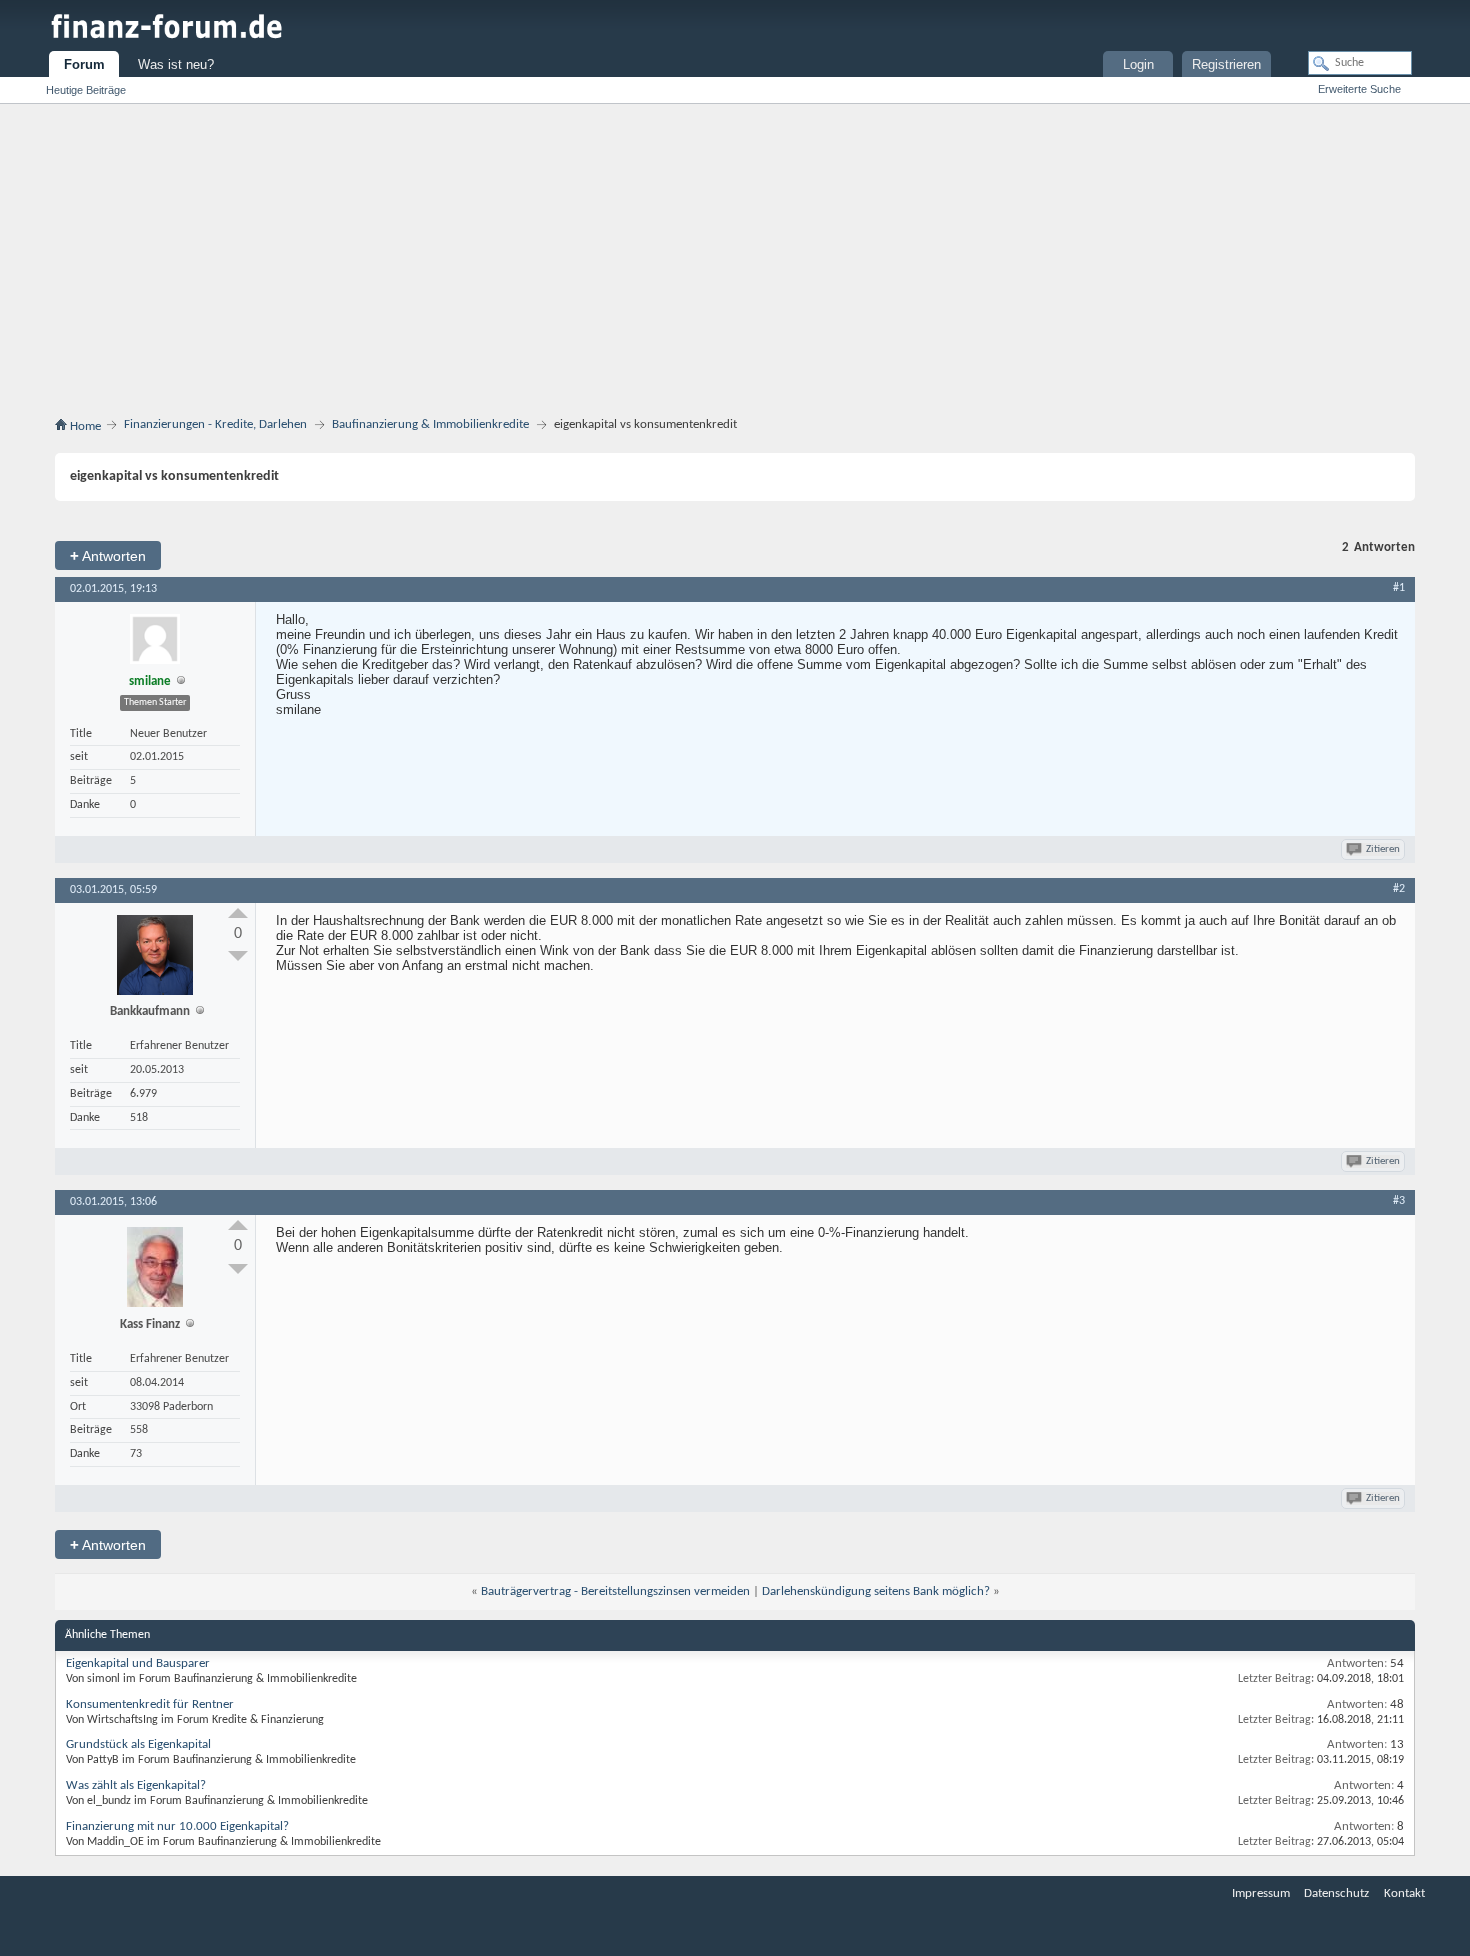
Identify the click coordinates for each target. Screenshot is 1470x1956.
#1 (1399, 588)
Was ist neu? (176, 64)
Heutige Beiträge (86, 90)
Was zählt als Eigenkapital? (136, 1785)
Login (1138, 64)
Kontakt (1404, 1893)
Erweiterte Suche (1359, 89)
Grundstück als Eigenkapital (138, 1744)
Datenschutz (1336, 1893)
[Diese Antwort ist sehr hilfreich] (238, 913)
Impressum (1261, 1893)
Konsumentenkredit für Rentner (150, 1704)
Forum (84, 64)
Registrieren (1226, 64)
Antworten (108, 555)
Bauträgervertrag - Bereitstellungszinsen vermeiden (615, 1591)
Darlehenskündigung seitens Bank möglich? (876, 1591)
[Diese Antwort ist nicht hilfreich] (238, 956)
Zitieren (1383, 849)
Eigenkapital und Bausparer (138, 1663)
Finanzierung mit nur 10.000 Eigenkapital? (177, 1826)
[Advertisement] (735, 264)
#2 (1399, 889)
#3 (1399, 1201)
